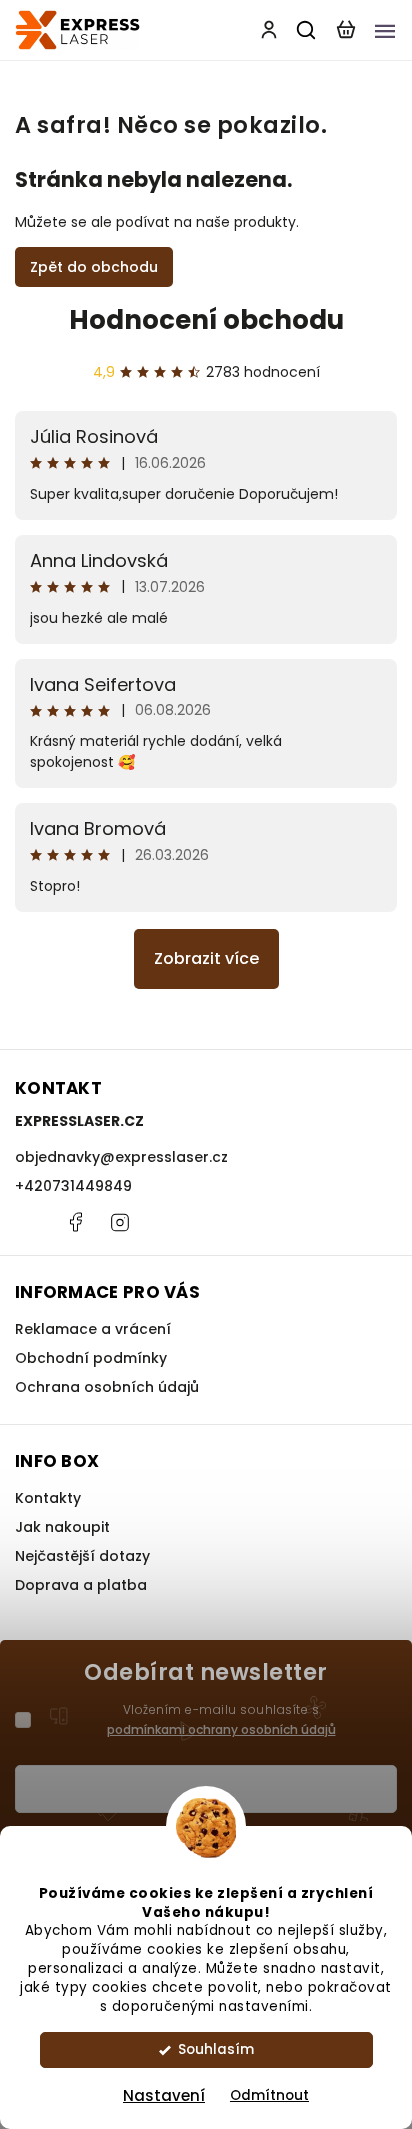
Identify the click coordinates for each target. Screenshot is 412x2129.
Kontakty (48, 1498)
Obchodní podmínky (91, 1358)
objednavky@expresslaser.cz (121, 1157)
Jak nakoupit (62, 1527)
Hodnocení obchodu (206, 320)
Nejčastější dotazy (82, 1556)
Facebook (75, 1222)
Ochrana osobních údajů (107, 1387)
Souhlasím (216, 2049)
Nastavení (164, 2095)
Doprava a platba (81, 1585)
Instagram (120, 1222)
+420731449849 (73, 1186)
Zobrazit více (206, 958)
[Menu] (385, 30)
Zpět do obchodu (94, 267)
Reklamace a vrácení (93, 1329)
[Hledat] (307, 30)
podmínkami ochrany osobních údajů (221, 1729)
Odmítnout (269, 2095)
